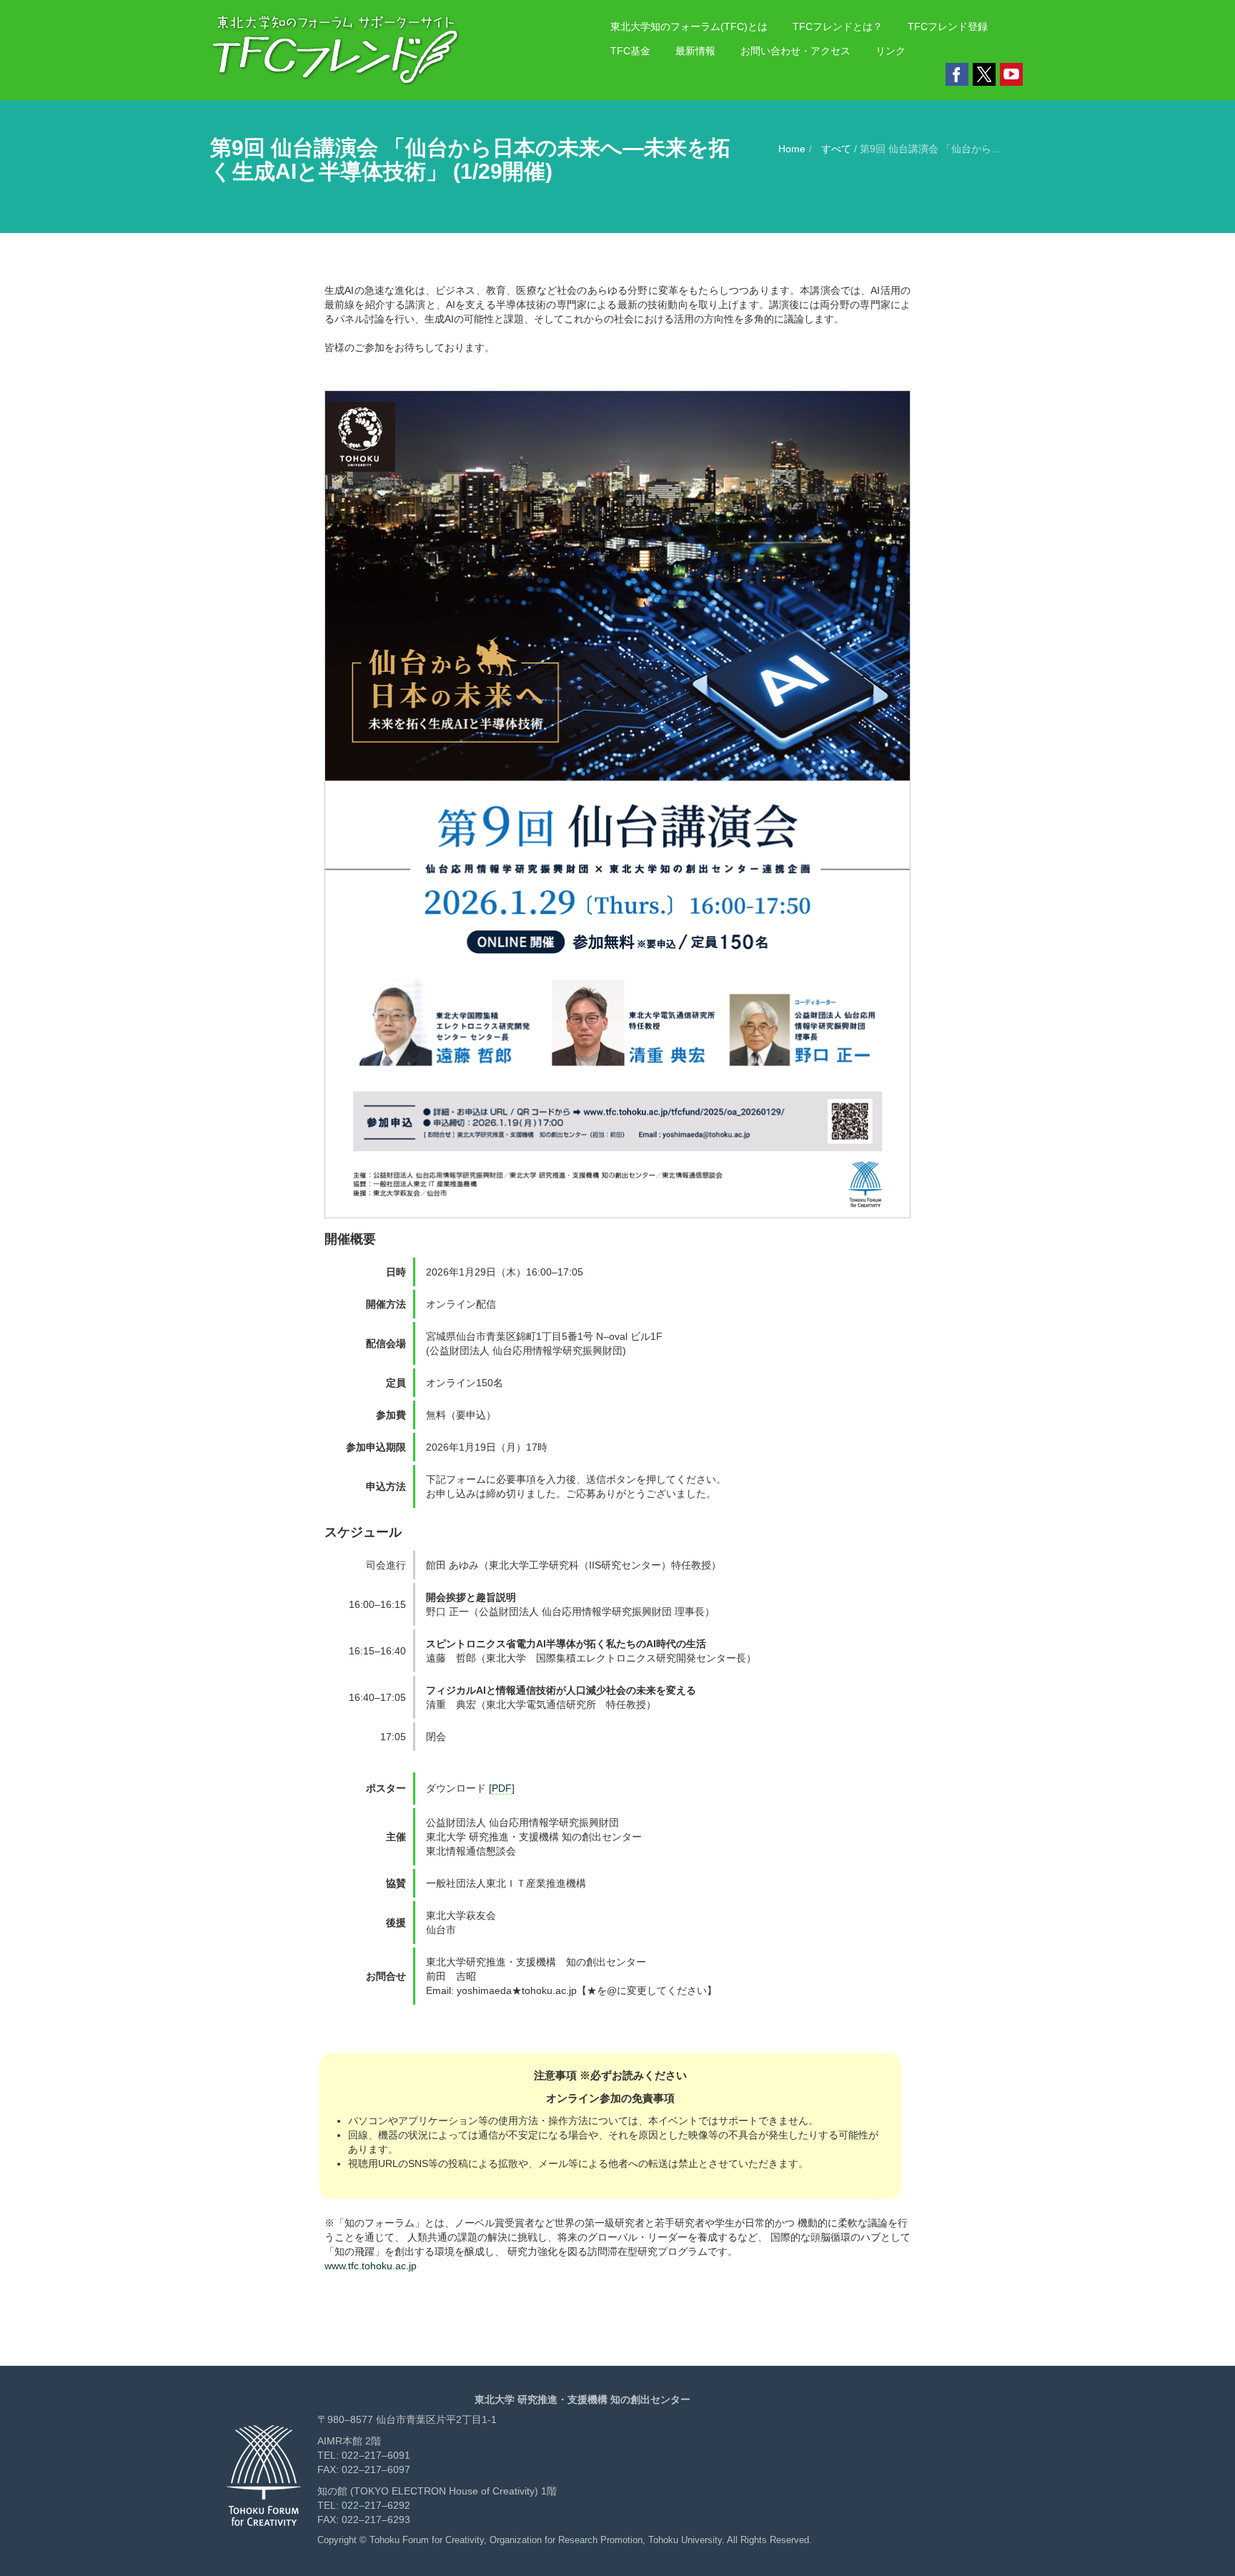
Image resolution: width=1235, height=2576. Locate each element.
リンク (891, 51)
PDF (502, 1788)
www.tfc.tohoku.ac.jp (371, 2266)
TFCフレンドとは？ (838, 26)
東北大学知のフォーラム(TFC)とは (689, 26)
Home (792, 149)
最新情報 (695, 51)
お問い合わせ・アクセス (795, 51)
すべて (838, 149)
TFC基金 (630, 51)
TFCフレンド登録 (948, 26)
